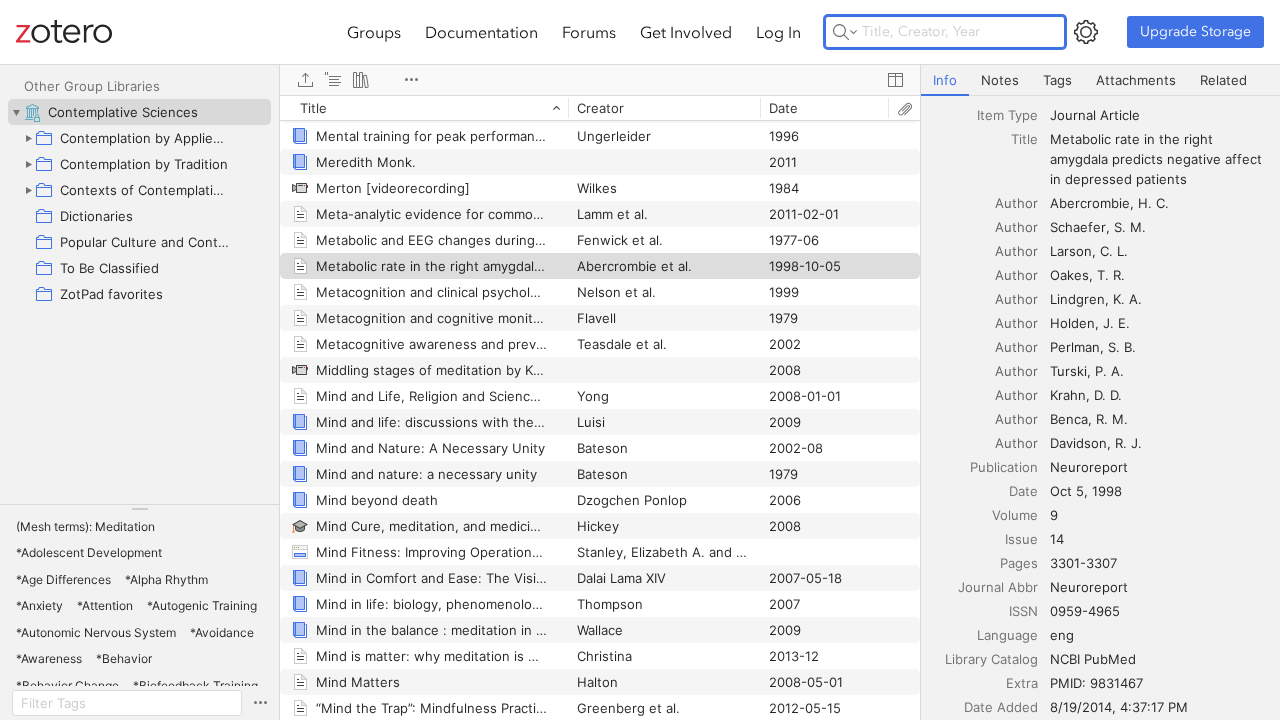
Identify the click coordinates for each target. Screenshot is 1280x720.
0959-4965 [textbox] (1085, 611)
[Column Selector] (895, 80)
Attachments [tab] (1136, 80)
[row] (600, 108)
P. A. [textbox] (1109, 371)
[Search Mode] (845, 32)
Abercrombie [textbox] (1090, 203)
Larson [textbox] (1071, 251)
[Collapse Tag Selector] (139, 509)
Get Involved (686, 32)
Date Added (1001, 707)
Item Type (1007, 115)
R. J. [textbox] (1128, 443)
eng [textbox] (1062, 635)
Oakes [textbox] (1069, 275)
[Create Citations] (333, 80)
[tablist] (1100, 80)
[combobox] (1159, 115)
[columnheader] (424, 108)
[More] (411, 80)
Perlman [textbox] (1075, 347)
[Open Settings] (1086, 32)
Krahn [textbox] (1068, 395)
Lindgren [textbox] (1077, 299)
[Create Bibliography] (361, 80)
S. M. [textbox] (1130, 227)
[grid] (600, 407)
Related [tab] (1223, 80)
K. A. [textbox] (1127, 299)
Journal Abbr (998, 587)
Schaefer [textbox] (1078, 227)
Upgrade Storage (1195, 31)
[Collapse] (16, 112)
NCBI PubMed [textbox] (1093, 659)
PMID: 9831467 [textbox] (1096, 683)
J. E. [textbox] (1116, 323)
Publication (1004, 467)
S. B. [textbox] (1122, 347)
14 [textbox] (1057, 539)
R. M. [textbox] (1112, 419)
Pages (1019, 563)
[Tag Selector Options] (260, 703)
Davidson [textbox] (1078, 443)
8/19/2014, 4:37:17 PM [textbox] (1119, 707)
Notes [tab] (1000, 80)
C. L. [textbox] (1114, 251)
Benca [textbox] (1069, 419)
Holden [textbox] (1072, 323)
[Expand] (28, 138)
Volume (1015, 515)
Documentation (481, 32)
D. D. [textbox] (1108, 395)
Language (1007, 635)
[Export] (305, 80)
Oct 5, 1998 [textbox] (1086, 491)
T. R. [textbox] (1111, 275)
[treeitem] (139, 112)
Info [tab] (945, 80)
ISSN (1023, 611)
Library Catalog (991, 659)
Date (1023, 491)
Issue (1021, 539)
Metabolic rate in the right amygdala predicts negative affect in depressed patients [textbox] (1158, 159)
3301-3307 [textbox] (1083, 563)
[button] (85, 527)
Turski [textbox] (1068, 371)
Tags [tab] (1057, 80)
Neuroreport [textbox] (1089, 467)
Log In (778, 32)
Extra (1022, 683)
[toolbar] (600, 80)
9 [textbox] (1054, 515)
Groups (374, 32)
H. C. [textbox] (1153, 203)
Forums (589, 32)
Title (1024, 139)
